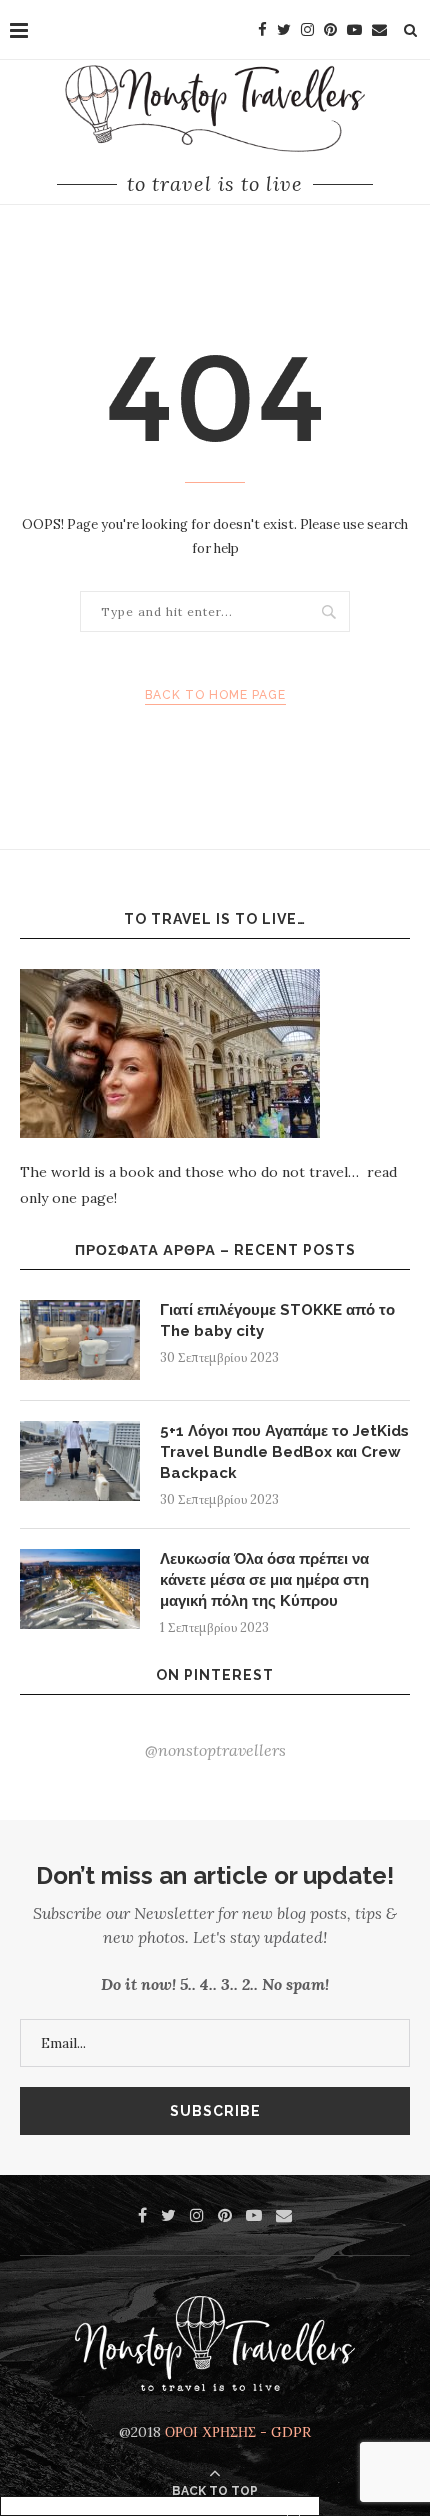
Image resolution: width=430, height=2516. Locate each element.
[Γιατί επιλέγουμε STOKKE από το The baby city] (80, 1340)
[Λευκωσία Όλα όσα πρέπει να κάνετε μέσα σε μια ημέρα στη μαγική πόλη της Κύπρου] (80, 1589)
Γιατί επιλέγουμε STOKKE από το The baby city (277, 1320)
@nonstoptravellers (215, 1750)
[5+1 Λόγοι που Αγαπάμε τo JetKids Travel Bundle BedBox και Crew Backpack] (80, 1461)
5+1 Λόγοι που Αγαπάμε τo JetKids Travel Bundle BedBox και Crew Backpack (284, 1452)
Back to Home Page (215, 695)
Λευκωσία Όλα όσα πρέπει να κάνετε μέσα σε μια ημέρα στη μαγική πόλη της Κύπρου (264, 1580)
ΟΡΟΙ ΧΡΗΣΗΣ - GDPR (238, 2432)
